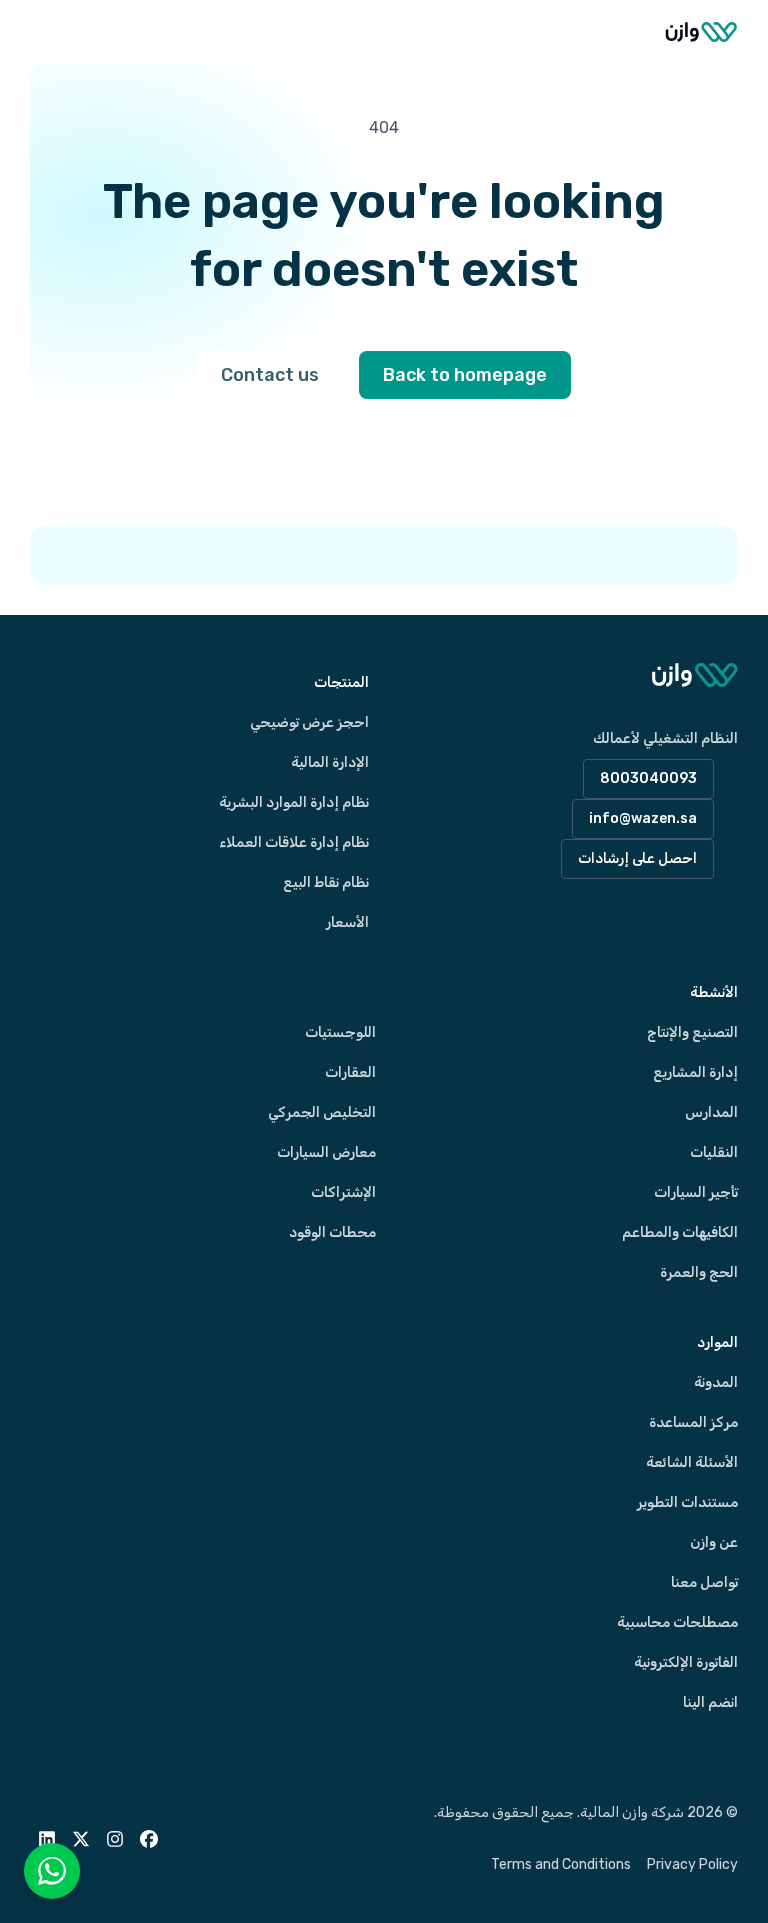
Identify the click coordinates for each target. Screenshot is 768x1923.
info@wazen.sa (643, 818)
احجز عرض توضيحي (309, 722)
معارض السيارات (326, 1152)
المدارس (711, 1112)
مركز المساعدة (693, 1422)
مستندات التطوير (687, 1502)
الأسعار (347, 922)
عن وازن (714, 1542)
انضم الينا (710, 1702)
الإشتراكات (343, 1192)
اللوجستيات (340, 1032)
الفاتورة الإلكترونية (686, 1662)
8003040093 (648, 778)
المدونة (716, 1382)
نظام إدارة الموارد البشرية (294, 802)
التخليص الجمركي (322, 1112)
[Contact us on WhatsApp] (52, 1871)
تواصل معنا (704, 1582)
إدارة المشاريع (695, 1072)
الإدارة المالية (330, 762)
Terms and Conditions (561, 1864)
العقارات (350, 1072)
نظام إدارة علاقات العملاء (294, 842)
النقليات (714, 1152)
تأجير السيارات (696, 1192)
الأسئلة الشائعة (692, 1462)
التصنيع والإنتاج (692, 1032)
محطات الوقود (332, 1232)
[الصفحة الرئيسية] (701, 32)
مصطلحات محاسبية (677, 1622)
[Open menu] (50, 32)
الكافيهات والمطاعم (680, 1232)
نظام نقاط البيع (326, 882)
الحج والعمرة (699, 1272)
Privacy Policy (692, 1864)
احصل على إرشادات (637, 858)
